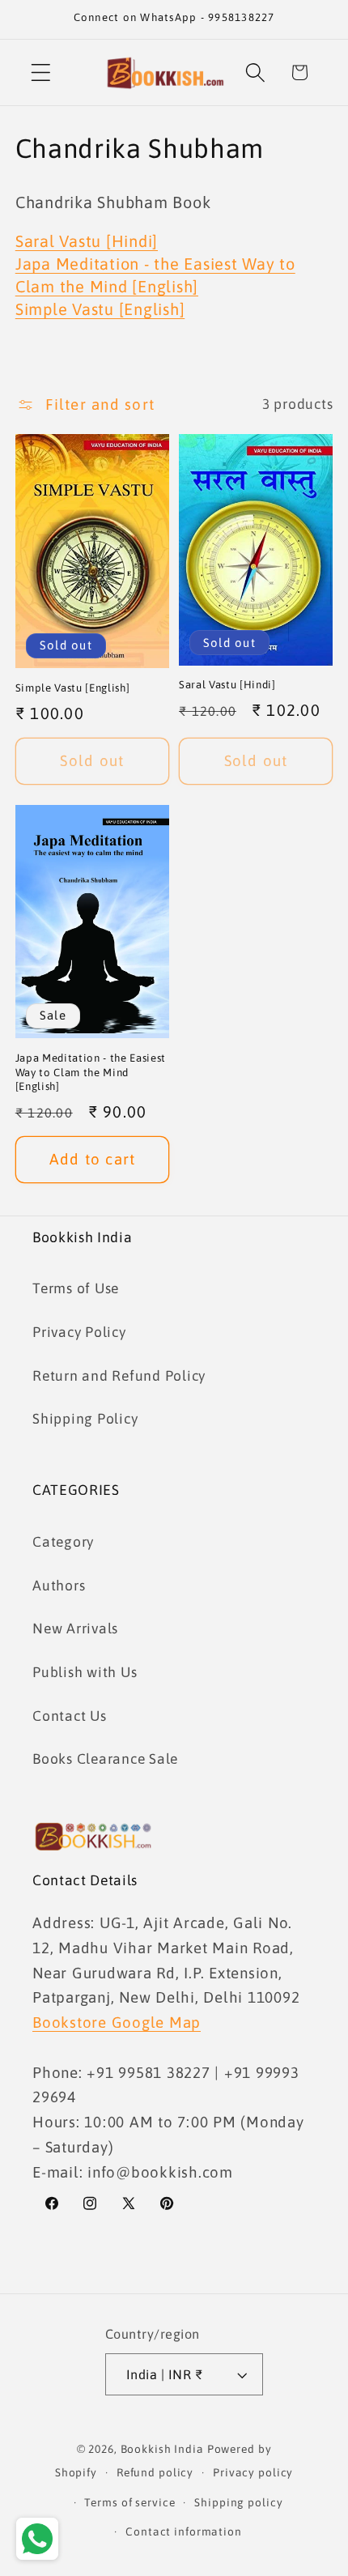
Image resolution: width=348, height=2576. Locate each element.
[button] (41, 72)
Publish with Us (85, 1672)
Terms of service (129, 2502)
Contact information (184, 2531)
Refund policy (155, 2472)
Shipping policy (238, 2502)
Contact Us (70, 1716)
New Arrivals (75, 1629)
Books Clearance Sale (105, 1759)
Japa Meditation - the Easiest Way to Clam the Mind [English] (91, 1072)
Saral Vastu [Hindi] (87, 241)
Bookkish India (162, 2449)
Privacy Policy (79, 1332)
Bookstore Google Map (117, 2022)
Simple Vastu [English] (100, 309)
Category (63, 1542)
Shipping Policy (85, 1419)
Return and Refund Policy (119, 1376)
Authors (59, 1586)
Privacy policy (253, 2472)
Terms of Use (76, 1288)
